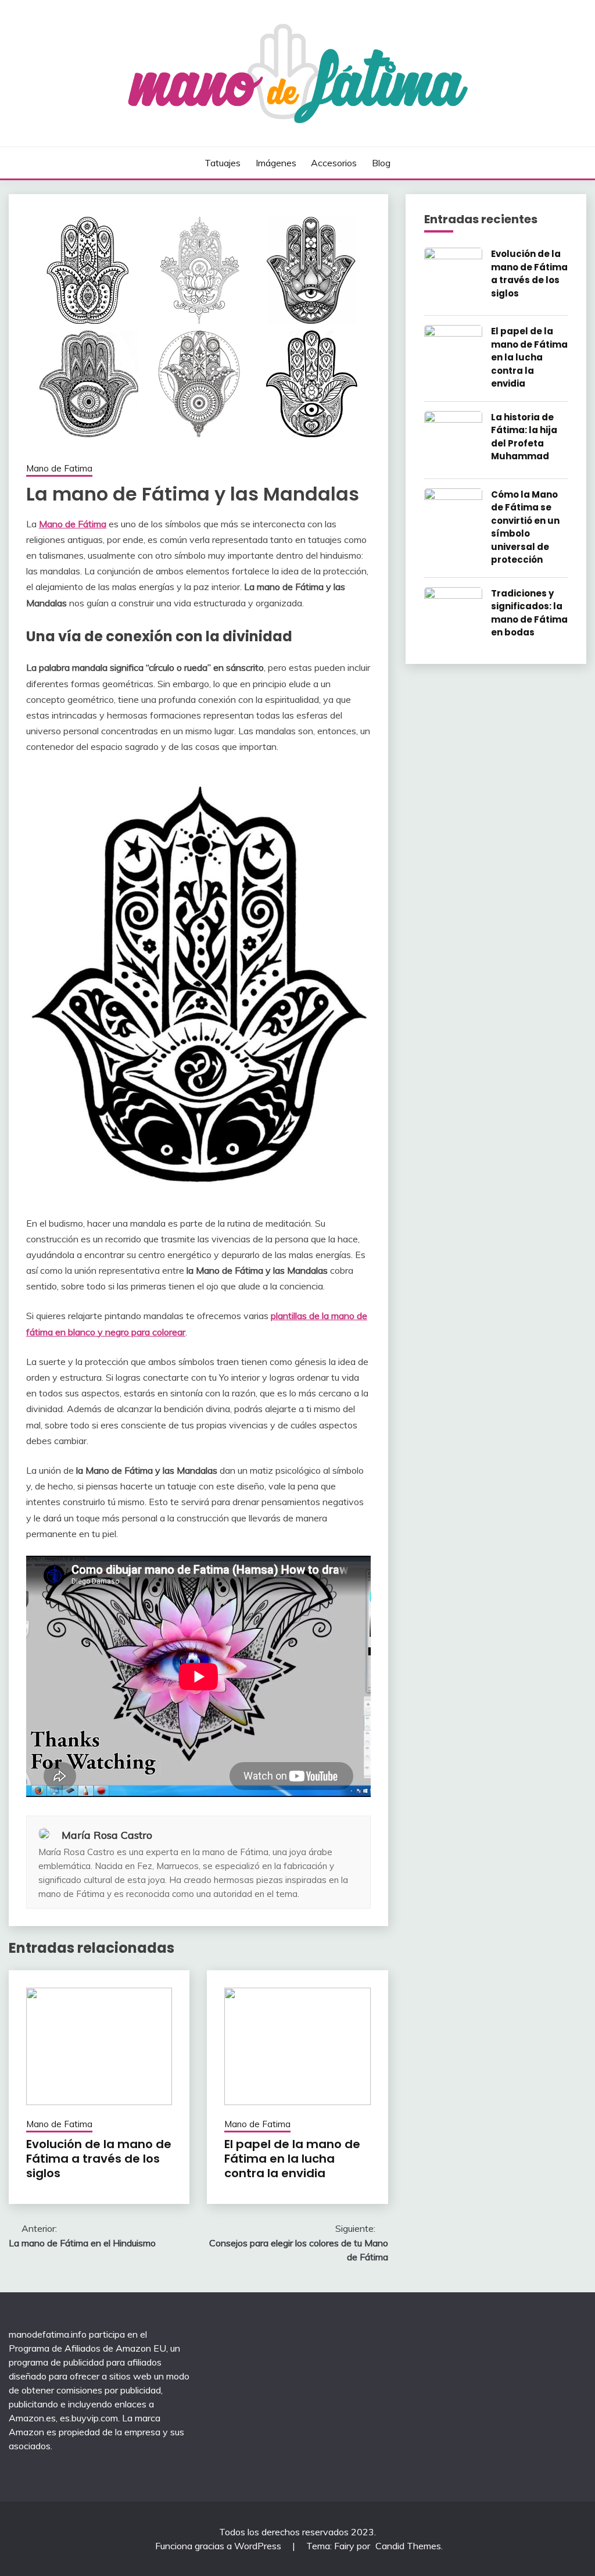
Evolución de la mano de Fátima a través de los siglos (99, 2159)
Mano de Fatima (59, 468)
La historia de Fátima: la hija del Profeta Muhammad (524, 437)
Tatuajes (223, 163)
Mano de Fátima (73, 524)
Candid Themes (408, 2546)
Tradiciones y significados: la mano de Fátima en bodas (529, 613)
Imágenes (276, 163)
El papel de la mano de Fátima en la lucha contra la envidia (292, 2159)
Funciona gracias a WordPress (219, 2546)
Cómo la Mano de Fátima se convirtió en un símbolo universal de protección (525, 527)
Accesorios (334, 163)
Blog (381, 163)
